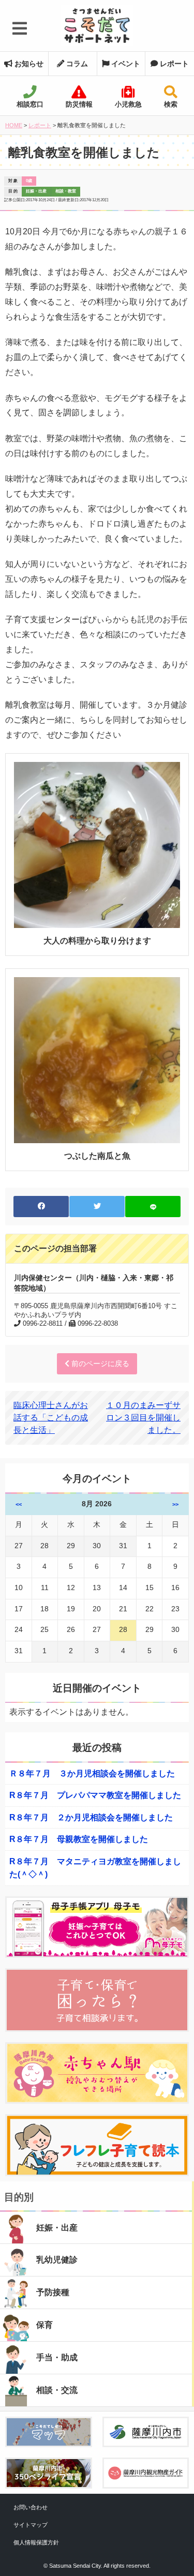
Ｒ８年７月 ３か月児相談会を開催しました (92, 1773)
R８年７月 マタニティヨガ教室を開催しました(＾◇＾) (95, 1868)
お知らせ (28, 64)
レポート (173, 64)
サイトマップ (31, 2525)
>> (175, 1504)
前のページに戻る (99, 1364)
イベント (125, 64)
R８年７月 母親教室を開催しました (79, 1839)
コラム (76, 64)
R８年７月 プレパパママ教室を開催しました (95, 1795)
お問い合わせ (31, 2507)
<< (19, 1504)
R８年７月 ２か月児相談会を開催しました (91, 1817)
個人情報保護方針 (36, 2542)
